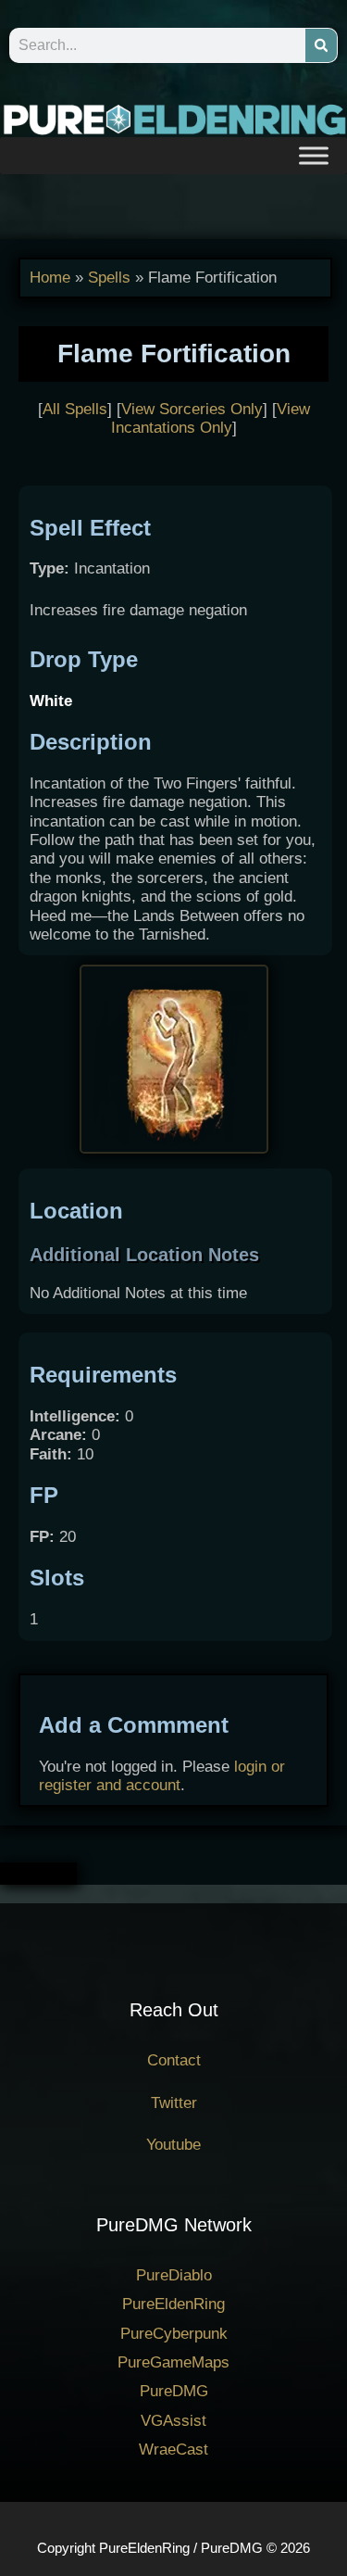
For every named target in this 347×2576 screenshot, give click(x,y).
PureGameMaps (173, 2362)
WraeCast (173, 2450)
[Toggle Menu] (314, 155)
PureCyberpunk (174, 2334)
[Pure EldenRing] (173, 118)
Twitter (174, 2103)
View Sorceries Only (192, 409)
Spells (109, 278)
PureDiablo (174, 2275)
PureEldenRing (173, 2304)
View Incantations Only (211, 418)
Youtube (173, 2145)
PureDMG (174, 2391)
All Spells (75, 409)
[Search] (321, 45)
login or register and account (162, 1776)
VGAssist (173, 2421)
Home (50, 278)
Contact (174, 2060)
